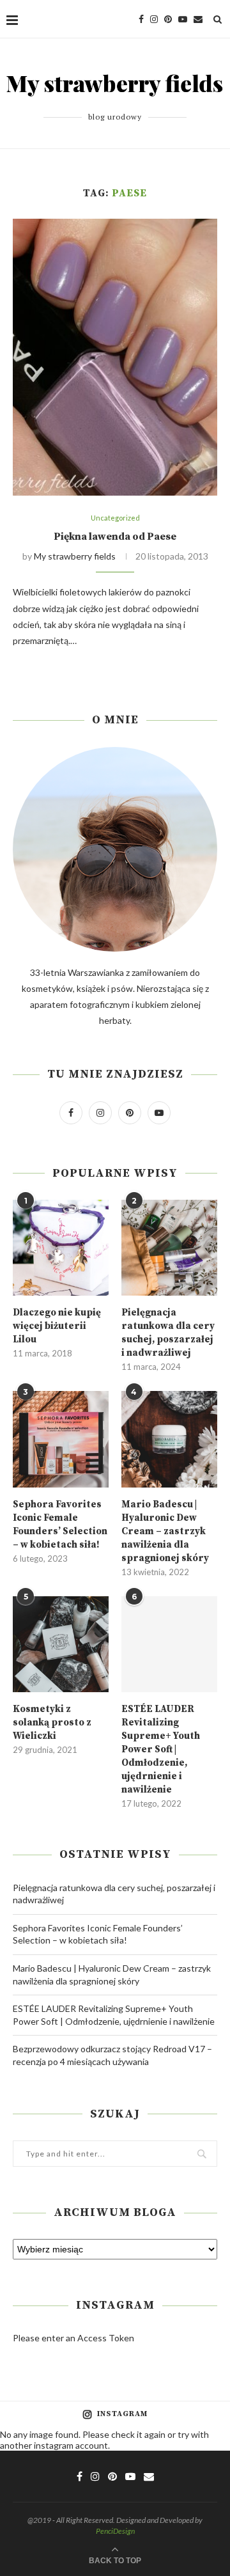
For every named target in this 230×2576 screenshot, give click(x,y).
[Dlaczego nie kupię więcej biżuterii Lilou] (61, 1248)
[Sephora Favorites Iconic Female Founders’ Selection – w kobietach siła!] (61, 1439)
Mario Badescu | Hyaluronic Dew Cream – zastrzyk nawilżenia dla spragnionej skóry (165, 1531)
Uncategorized (115, 518)
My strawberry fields (75, 556)
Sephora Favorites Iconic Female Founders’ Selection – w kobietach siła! (60, 1525)
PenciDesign (115, 2531)
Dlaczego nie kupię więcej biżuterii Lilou (57, 1326)
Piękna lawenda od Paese (115, 537)
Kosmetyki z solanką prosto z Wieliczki (52, 1723)
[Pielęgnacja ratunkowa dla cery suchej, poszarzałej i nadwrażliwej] (169, 1248)
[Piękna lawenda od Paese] (115, 357)
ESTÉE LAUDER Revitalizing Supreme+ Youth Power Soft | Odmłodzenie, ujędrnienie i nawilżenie (161, 1749)
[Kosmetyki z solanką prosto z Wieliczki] (61, 1644)
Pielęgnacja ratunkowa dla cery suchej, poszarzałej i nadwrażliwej (168, 1333)
